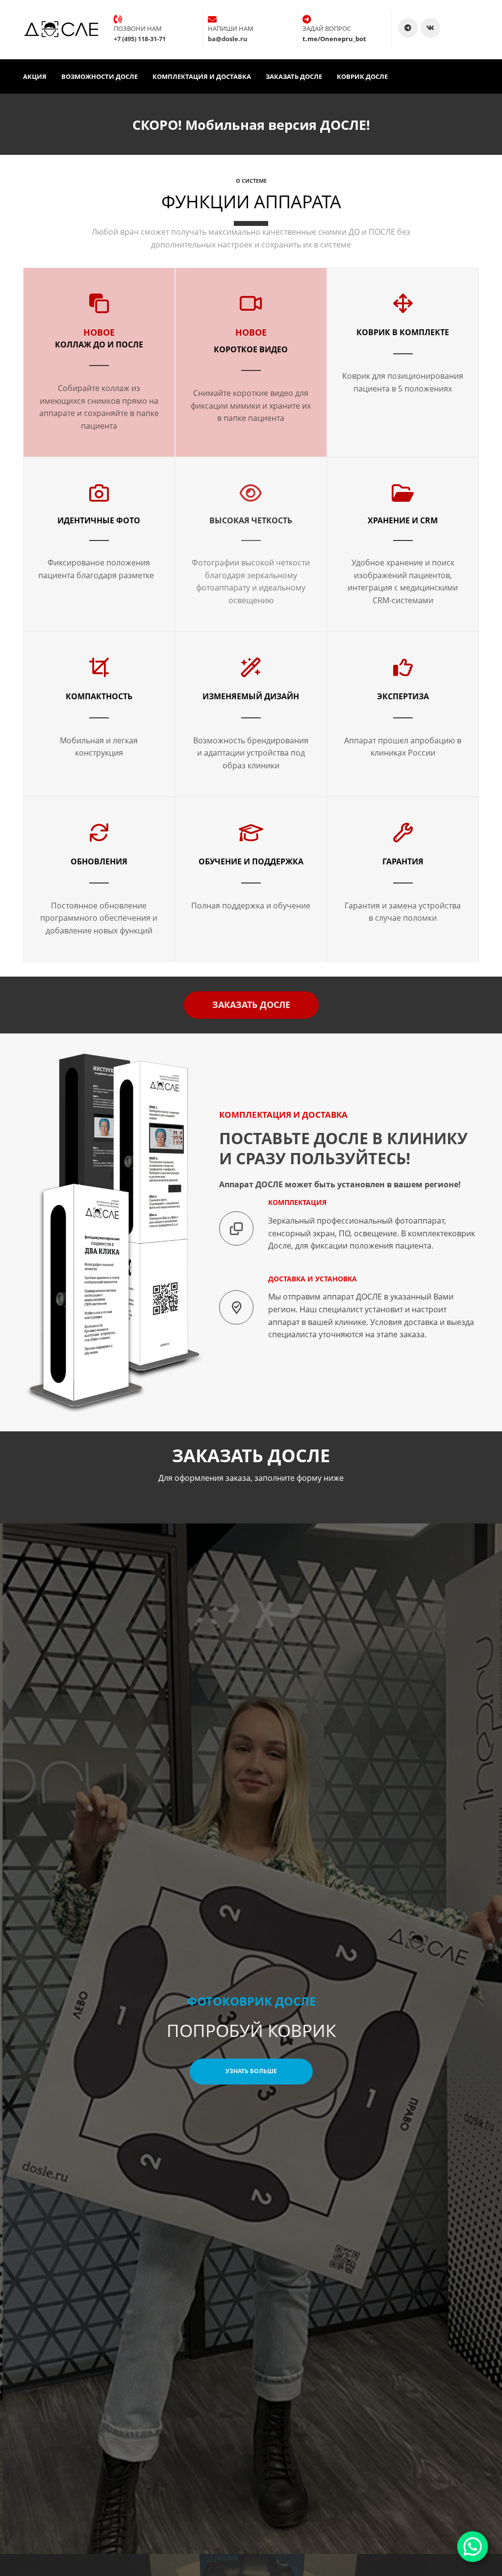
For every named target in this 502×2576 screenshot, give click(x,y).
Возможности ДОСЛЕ (100, 76)
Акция (35, 76)
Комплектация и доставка (202, 76)
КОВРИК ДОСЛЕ (362, 76)
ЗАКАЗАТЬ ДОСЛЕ (251, 1005)
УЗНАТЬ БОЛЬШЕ (251, 2071)
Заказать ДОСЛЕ (294, 76)
